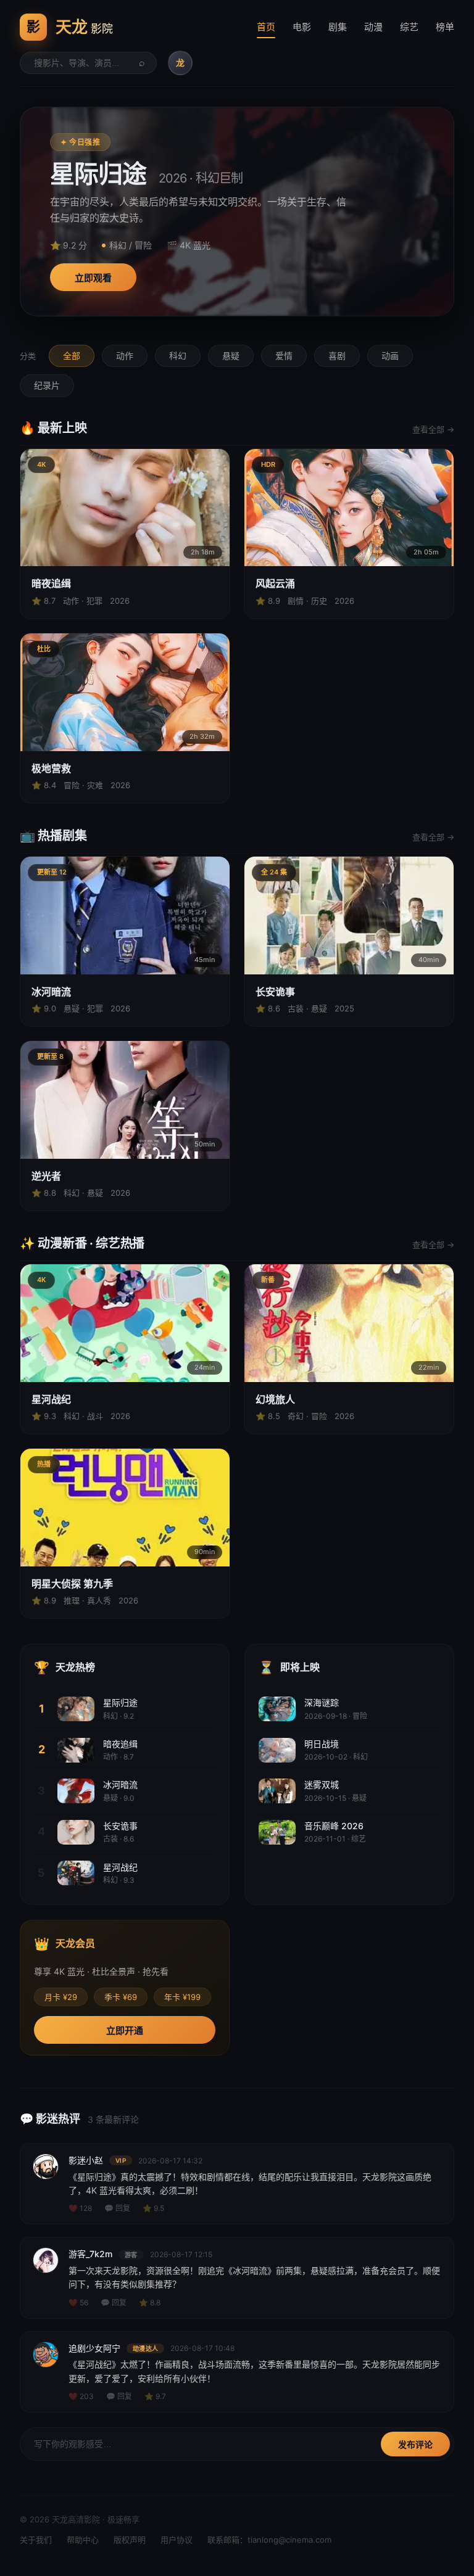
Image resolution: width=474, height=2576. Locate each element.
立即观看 (93, 278)
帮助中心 (83, 2540)
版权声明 (130, 2540)
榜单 (445, 27)
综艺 (409, 27)
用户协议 (177, 2540)
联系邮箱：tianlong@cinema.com (269, 2540)
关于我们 (36, 2540)
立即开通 (125, 2031)
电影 (302, 27)
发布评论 (415, 2445)
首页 (266, 27)
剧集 (338, 27)
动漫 (373, 27)
